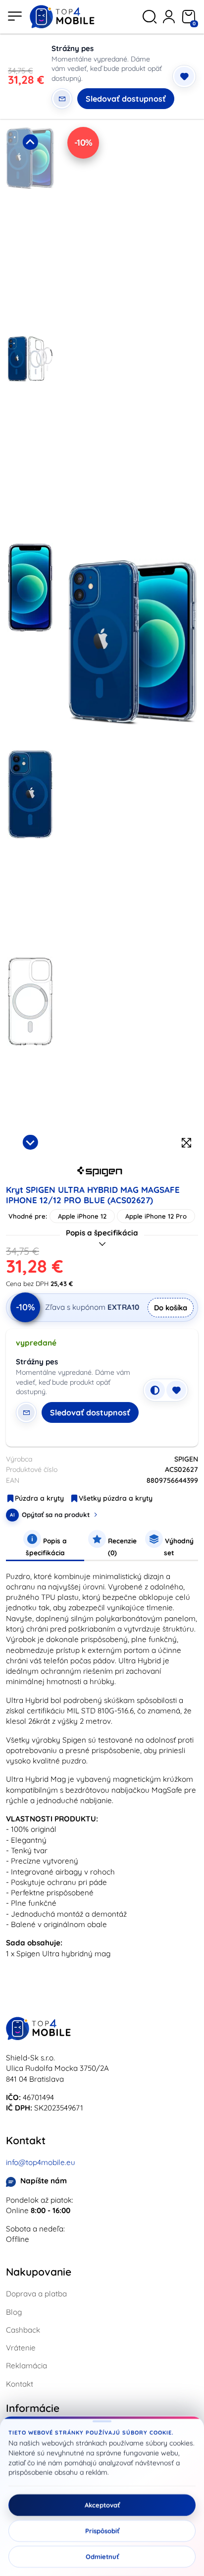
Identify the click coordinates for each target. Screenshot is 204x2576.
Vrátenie (21, 2348)
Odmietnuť (102, 2557)
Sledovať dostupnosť (126, 99)
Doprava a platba (36, 2294)
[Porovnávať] (155, 1390)
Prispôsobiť (102, 2531)
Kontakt (20, 2384)
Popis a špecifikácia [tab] (47, 1547)
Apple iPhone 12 (82, 1216)
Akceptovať (102, 2505)
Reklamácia (26, 2366)
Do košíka (171, 1308)
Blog (14, 2312)
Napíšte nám (44, 2181)
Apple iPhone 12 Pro (156, 1216)
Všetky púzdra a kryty (116, 1498)
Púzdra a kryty (39, 1498)
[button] (30, 228)
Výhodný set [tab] (178, 1547)
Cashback (23, 2330)
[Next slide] (30, 1142)
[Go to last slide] (30, 142)
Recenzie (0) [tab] (121, 1547)
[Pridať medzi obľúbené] (184, 76)
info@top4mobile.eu (41, 2162)
